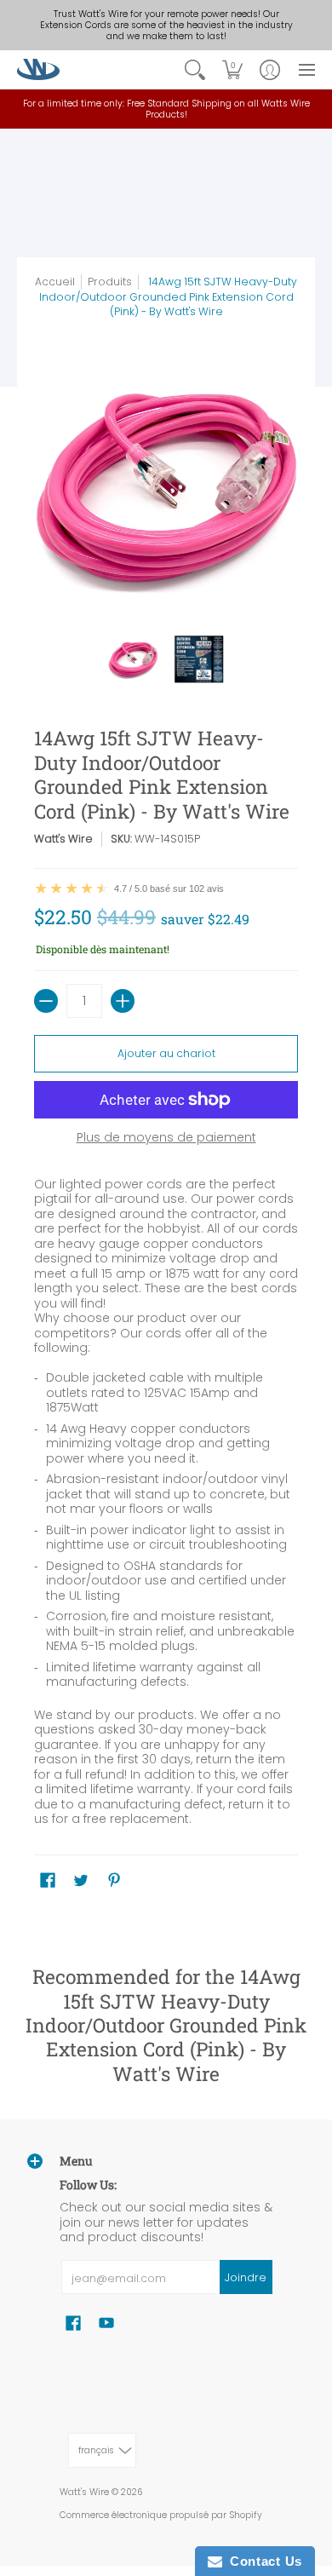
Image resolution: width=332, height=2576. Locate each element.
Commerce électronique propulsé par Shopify (161, 2515)
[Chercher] (195, 69)
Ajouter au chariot (166, 1053)
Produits (110, 282)
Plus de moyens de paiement (166, 1138)
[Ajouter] (123, 1001)
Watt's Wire (63, 839)
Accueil (55, 282)
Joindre (246, 2277)
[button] (232, 69)
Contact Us (262, 2561)
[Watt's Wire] (38, 69)
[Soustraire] (46, 1001)
